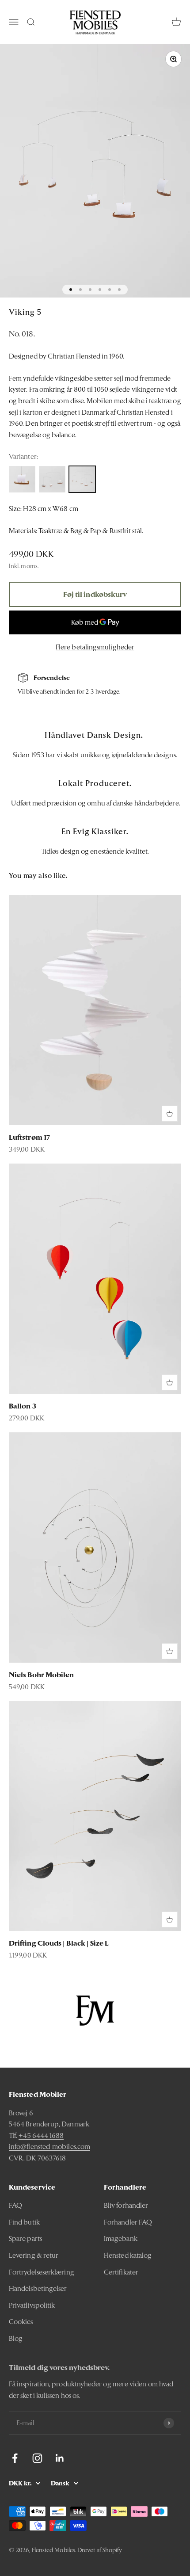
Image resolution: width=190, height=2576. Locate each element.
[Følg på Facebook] (15, 2458)
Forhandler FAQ (128, 2222)
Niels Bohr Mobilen (41, 1675)
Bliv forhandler (126, 2205)
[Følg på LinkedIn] (60, 2458)
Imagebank (121, 2238)
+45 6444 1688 (41, 2135)
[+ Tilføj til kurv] (170, 1114)
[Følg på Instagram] (37, 2458)
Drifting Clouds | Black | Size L (59, 1943)
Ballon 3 (23, 1406)
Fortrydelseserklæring (42, 2272)
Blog (16, 2338)
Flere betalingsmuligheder (95, 647)
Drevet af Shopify (100, 2550)
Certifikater (121, 2272)
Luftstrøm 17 (29, 1137)
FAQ (15, 2205)
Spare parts (25, 2238)
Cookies (21, 2322)
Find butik (24, 2222)
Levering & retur (34, 2255)
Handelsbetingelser (38, 2288)
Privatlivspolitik (32, 2305)
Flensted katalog (128, 2255)
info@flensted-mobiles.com (49, 2147)
